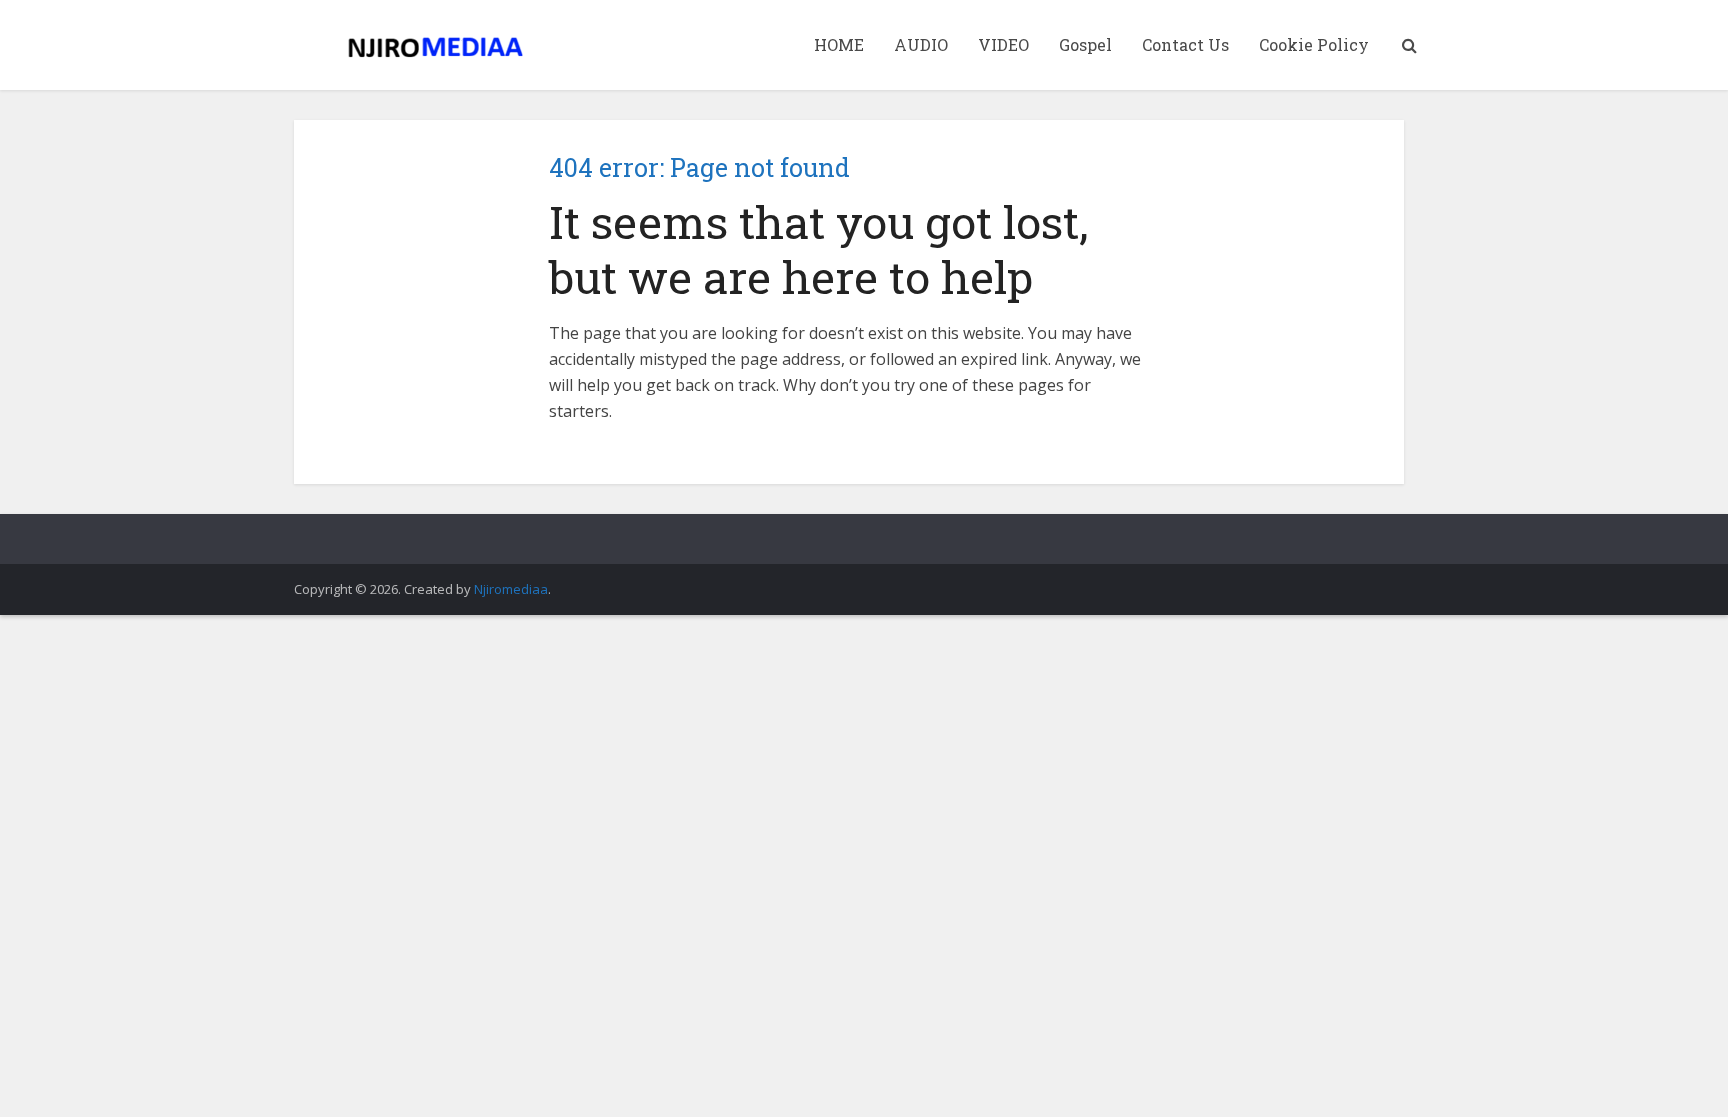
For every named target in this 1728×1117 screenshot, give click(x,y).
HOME (839, 44)
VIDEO (1003, 44)
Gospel (1085, 44)
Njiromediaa (511, 589)
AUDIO (921, 44)
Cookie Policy (1314, 44)
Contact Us (1185, 44)
